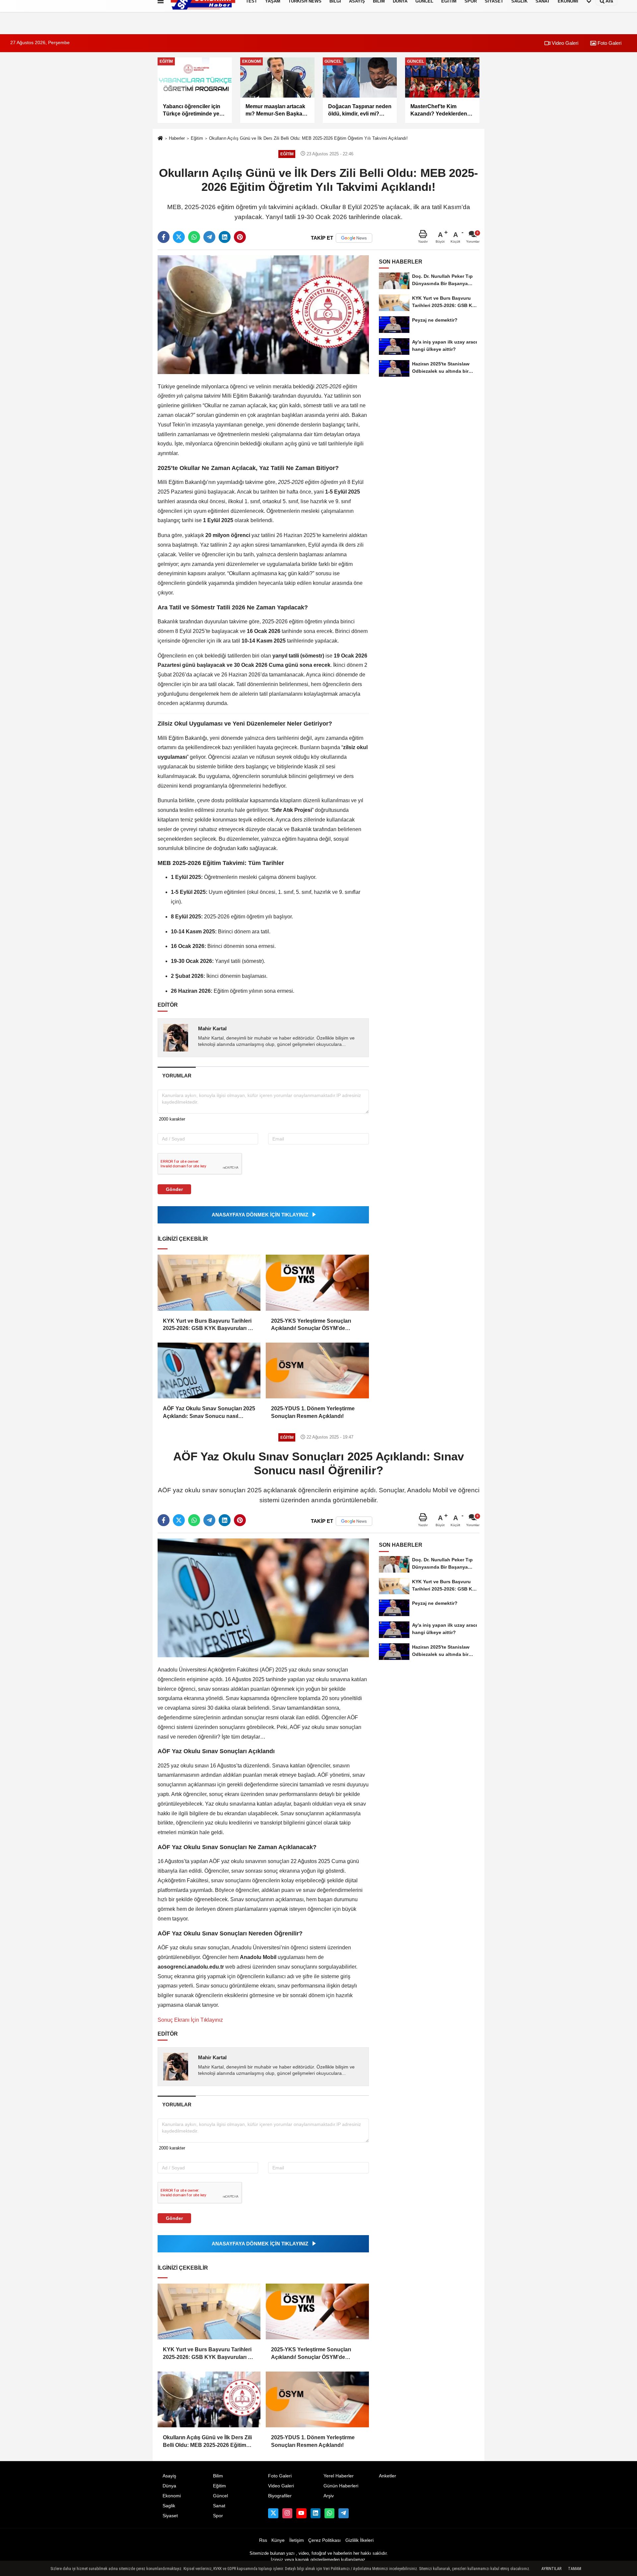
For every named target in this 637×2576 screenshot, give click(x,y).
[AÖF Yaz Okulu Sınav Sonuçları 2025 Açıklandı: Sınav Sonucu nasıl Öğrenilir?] (209, 1370)
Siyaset (170, 2516)
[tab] (177, 1076)
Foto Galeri (609, 43)
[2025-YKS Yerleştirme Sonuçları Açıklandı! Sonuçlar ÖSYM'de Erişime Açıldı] (317, 1283)
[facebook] (164, 237)
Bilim (218, 2476)
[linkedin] (225, 237)
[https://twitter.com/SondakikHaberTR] (273, 2513)
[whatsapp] (194, 237)
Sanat (219, 2506)
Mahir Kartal (212, 1028)
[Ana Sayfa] (160, 139)
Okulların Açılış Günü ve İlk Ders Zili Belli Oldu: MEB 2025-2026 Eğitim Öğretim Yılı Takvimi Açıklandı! (308, 138)
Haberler (177, 138)
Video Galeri (564, 43)
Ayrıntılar (551, 2569)
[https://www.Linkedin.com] (316, 2513)
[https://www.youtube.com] (301, 2513)
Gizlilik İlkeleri (359, 2540)
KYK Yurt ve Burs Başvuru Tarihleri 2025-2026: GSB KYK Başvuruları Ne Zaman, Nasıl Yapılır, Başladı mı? (209, 1325)
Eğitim (197, 138)
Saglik (169, 2506)
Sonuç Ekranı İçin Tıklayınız (190, 2020)
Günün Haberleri (341, 2486)
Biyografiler (280, 2496)
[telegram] (209, 237)
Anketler (388, 2476)
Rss (263, 2540)
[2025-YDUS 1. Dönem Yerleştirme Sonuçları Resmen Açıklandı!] (317, 1370)
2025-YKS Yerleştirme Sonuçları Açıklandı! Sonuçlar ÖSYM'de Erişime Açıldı (311, 1325)
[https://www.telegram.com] (343, 2513)
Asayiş (169, 2476)
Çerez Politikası (324, 2540)
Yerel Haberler (339, 2476)
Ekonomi (172, 2496)
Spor (218, 2516)
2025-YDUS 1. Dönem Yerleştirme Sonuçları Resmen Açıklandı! (313, 1412)
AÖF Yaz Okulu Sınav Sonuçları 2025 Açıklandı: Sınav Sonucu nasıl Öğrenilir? (209, 1413)
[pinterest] (240, 237)
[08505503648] (329, 2513)
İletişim (297, 2540)
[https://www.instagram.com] (287, 2513)
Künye (278, 2540)
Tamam (575, 2569)
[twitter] (179, 237)
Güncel (220, 2496)
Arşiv (329, 2496)
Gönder (174, 1189)
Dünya (169, 2486)
